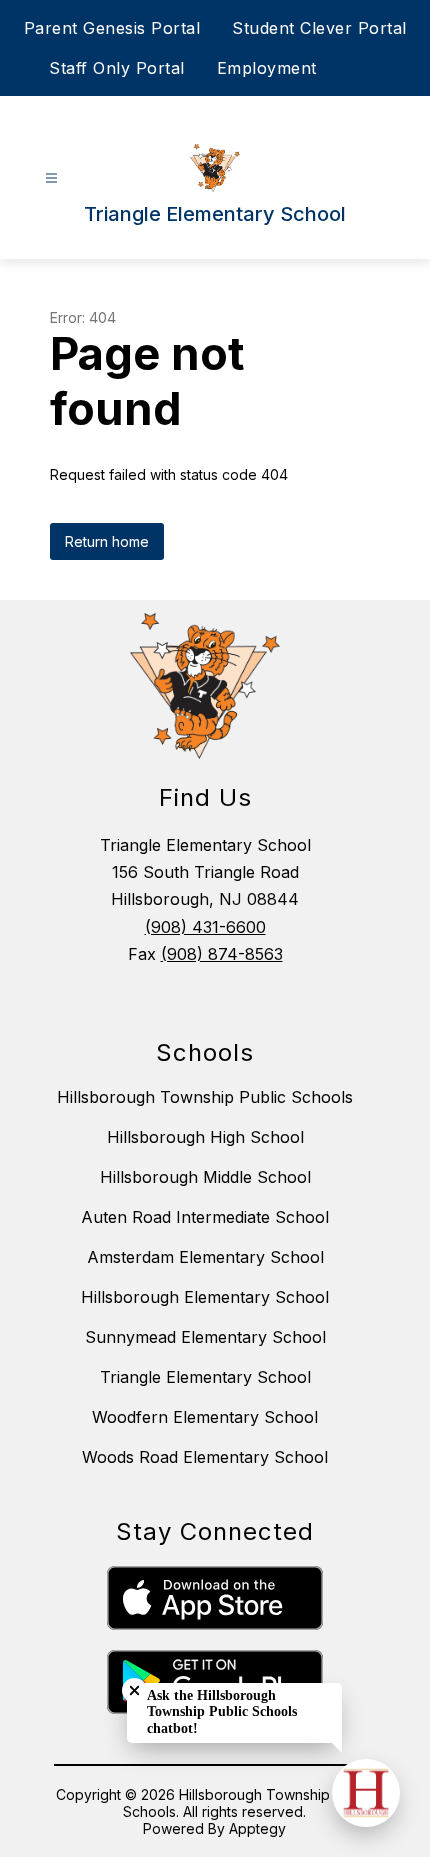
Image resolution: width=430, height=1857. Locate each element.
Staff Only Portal (117, 68)
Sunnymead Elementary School (205, 1337)
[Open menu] (51, 178)
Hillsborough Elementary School (205, 1297)
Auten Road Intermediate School (205, 1217)
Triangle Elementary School (205, 1377)
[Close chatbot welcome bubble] (134, 1690)
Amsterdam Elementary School (205, 1257)
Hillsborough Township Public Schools (205, 1097)
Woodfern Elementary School (205, 1417)
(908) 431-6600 (205, 927)
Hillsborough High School (205, 1137)
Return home (107, 541)
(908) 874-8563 (222, 954)
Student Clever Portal (319, 28)
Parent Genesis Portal (112, 28)
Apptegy (257, 1828)
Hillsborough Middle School (205, 1177)
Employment (267, 68)
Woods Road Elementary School (205, 1457)
